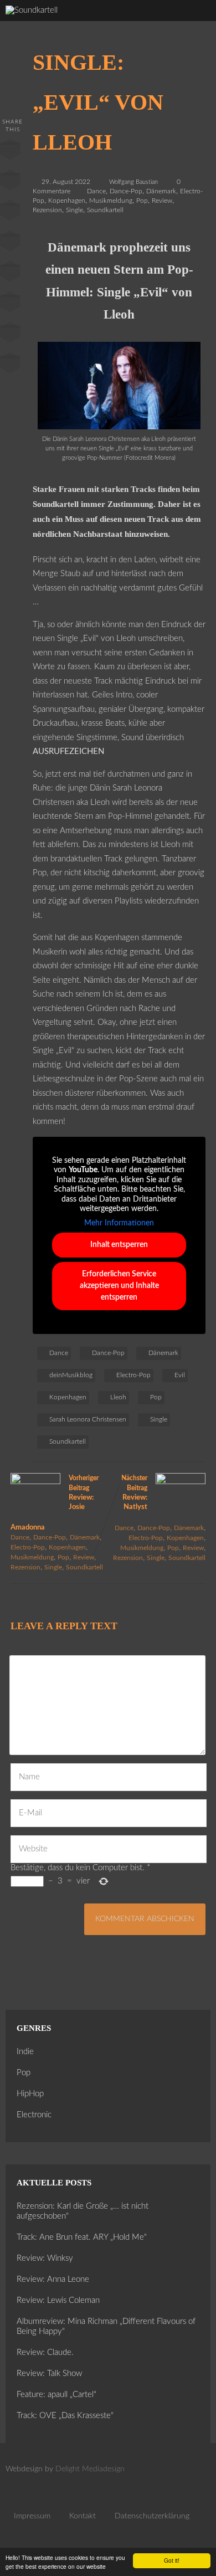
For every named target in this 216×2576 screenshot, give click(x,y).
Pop (142, 201)
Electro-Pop (133, 1375)
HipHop (30, 2094)
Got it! (172, 2560)
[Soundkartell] (32, 10)
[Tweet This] (10, 182)
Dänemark (161, 191)
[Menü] (196, 22)
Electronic (34, 2115)
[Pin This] (10, 213)
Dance (96, 191)
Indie (25, 2052)
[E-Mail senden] (10, 335)
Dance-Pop (126, 191)
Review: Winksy (45, 2258)
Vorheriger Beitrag (55, 1503)
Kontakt (83, 2516)
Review (162, 201)
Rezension (47, 210)
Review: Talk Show (49, 2374)
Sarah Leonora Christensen (88, 1419)
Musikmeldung (111, 201)
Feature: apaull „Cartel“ (56, 2395)
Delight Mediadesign (90, 2469)
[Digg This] (10, 304)
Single (74, 210)
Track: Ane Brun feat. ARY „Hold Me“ (82, 2237)
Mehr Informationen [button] (119, 1223)
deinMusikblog (71, 1375)
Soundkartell (105, 210)
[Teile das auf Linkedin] (10, 243)
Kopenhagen (67, 201)
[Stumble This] (10, 274)
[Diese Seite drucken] (10, 365)
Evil (180, 1375)
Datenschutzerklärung (152, 2516)
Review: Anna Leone (53, 2279)
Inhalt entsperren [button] (119, 1245)
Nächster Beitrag (134, 1493)
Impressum (32, 2516)
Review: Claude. (45, 2352)
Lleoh (118, 1397)
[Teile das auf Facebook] (10, 152)
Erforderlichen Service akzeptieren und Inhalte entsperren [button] (119, 1286)
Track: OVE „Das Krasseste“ (65, 2416)
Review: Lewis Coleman (58, 2300)
